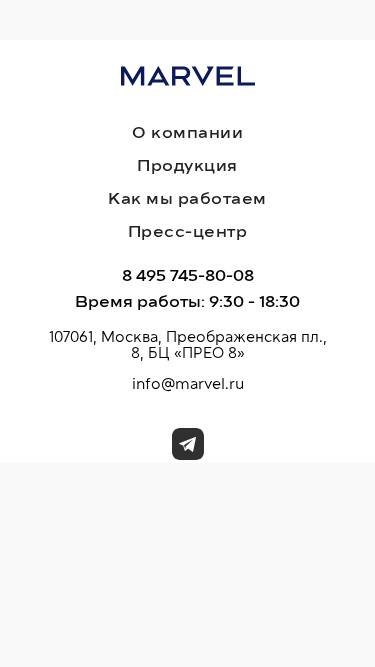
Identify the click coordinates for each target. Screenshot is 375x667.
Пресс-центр (188, 232)
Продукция (187, 166)
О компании (187, 133)
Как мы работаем (187, 199)
